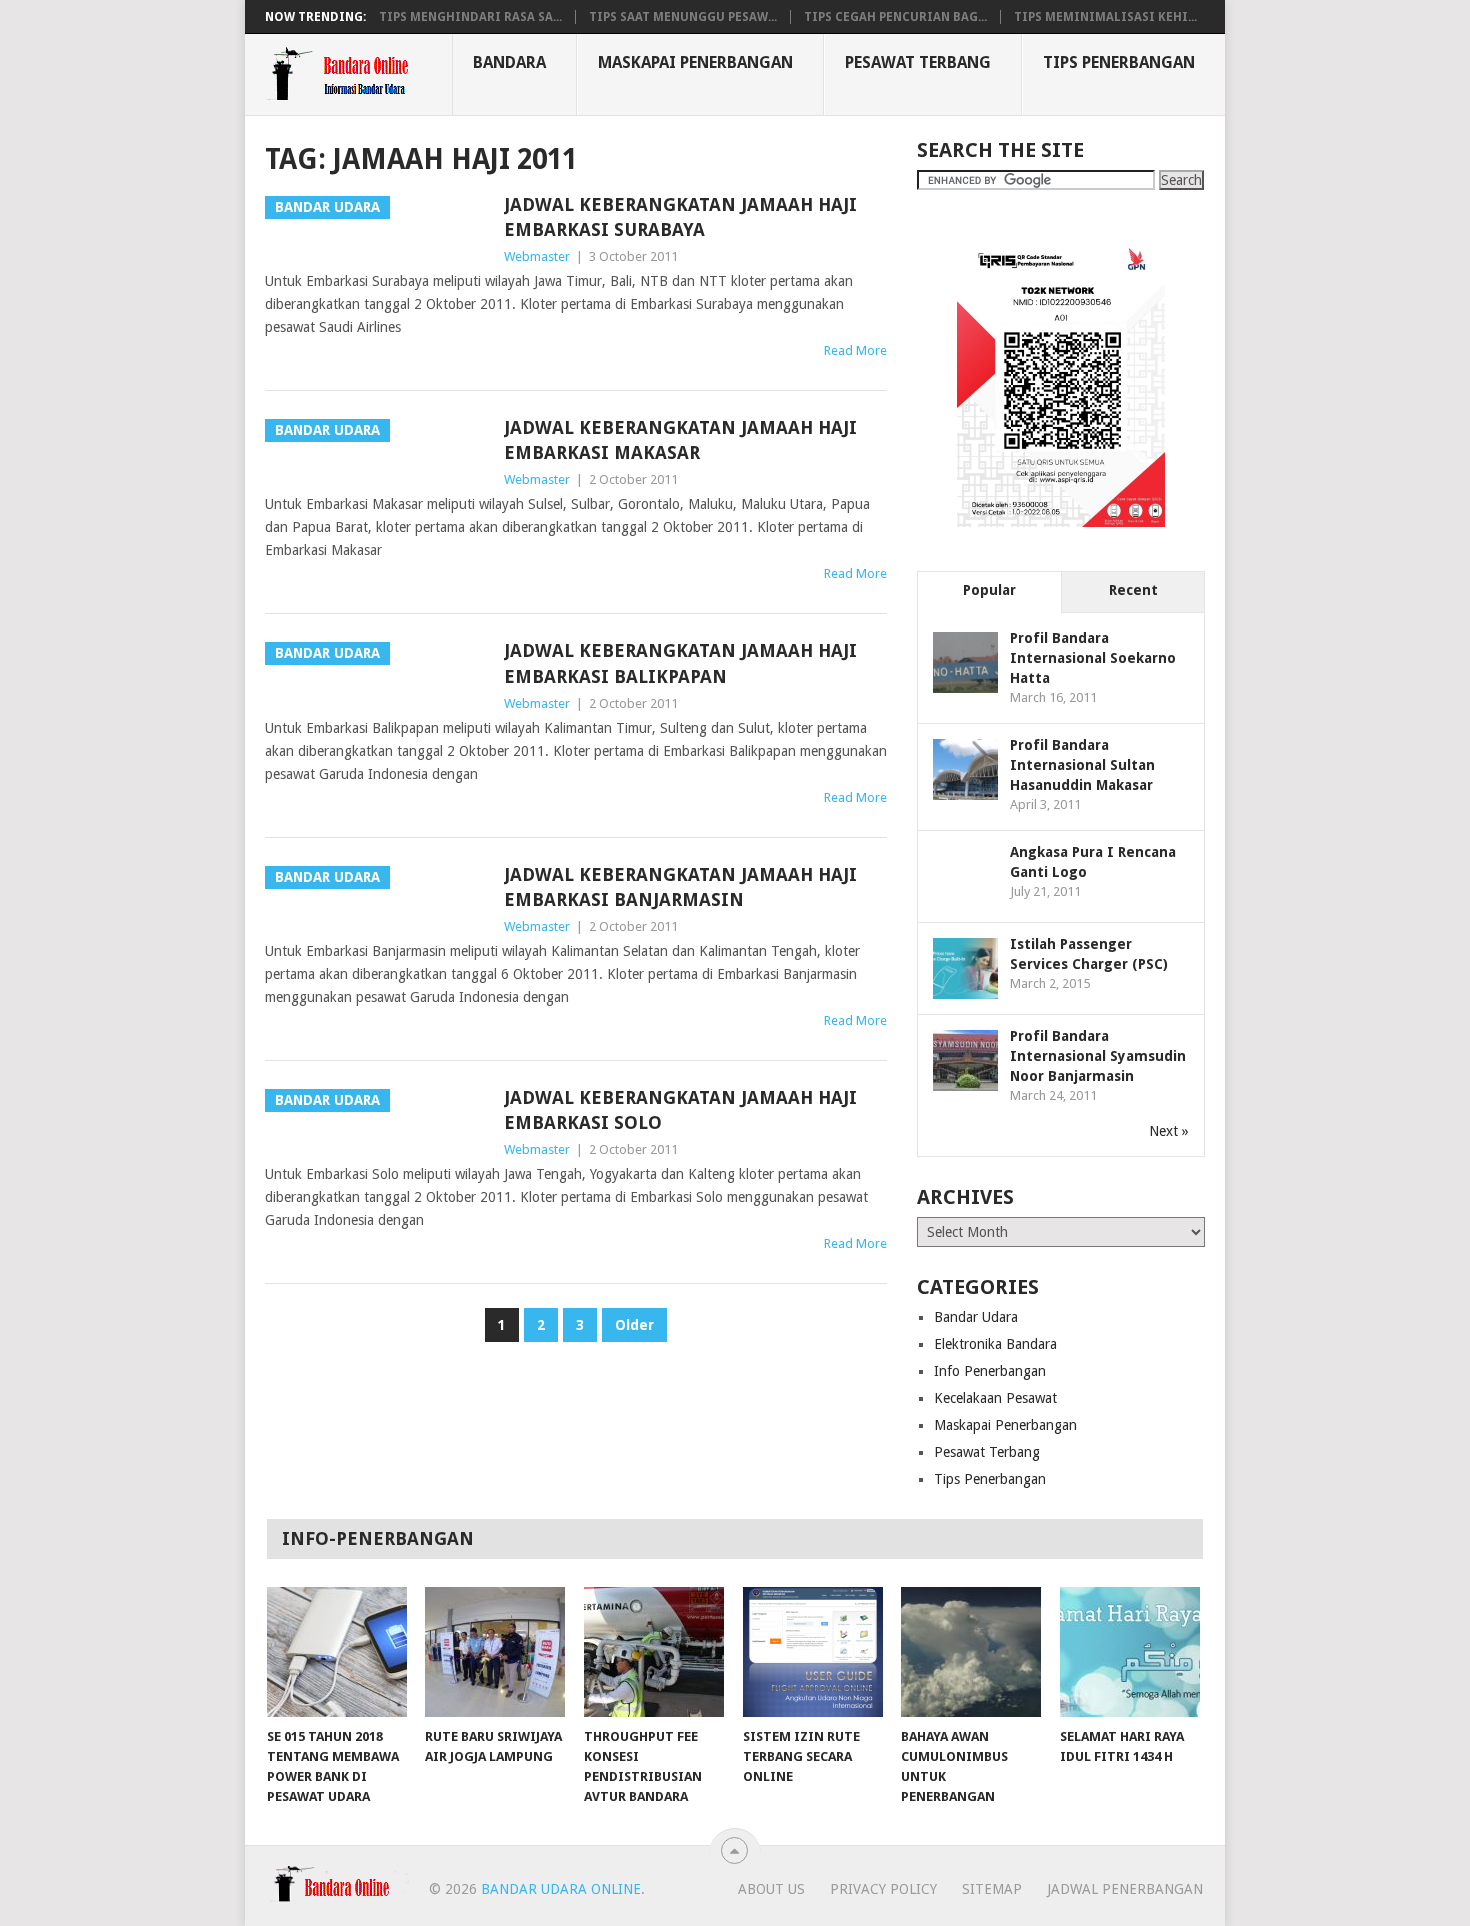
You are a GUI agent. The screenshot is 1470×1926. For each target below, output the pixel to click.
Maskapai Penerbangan (695, 62)
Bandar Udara (976, 1317)
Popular (989, 590)
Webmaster (537, 256)
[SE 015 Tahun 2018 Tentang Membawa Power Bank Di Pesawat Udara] (337, 1652)
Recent (1133, 590)
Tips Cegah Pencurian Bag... (895, 17)
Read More (855, 350)
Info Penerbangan (990, 1371)
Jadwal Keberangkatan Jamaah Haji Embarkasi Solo (680, 1110)
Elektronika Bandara (995, 1344)
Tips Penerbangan (1119, 62)
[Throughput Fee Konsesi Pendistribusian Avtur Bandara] (654, 1652)
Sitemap (992, 1889)
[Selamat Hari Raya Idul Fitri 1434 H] (1130, 1652)
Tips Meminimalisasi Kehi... (1105, 17)
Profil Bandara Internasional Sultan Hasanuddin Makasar (1082, 765)
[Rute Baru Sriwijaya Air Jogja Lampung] (495, 1652)
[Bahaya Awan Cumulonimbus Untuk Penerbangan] (971, 1652)
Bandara (509, 62)
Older (634, 1325)
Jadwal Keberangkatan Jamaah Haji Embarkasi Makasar (680, 440)
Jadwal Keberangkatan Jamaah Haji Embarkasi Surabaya (680, 217)
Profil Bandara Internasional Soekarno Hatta (1093, 658)
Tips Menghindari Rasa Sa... (470, 17)
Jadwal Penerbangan (1125, 1889)
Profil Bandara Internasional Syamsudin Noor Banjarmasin (1098, 1056)
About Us (771, 1889)
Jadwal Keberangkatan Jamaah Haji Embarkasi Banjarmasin (680, 887)
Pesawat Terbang (918, 62)
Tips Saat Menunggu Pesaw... (683, 17)
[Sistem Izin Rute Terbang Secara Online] (813, 1652)
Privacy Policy (883, 1889)
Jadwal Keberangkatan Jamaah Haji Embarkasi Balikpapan (680, 663)
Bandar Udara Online (561, 1889)
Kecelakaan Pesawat (995, 1398)
